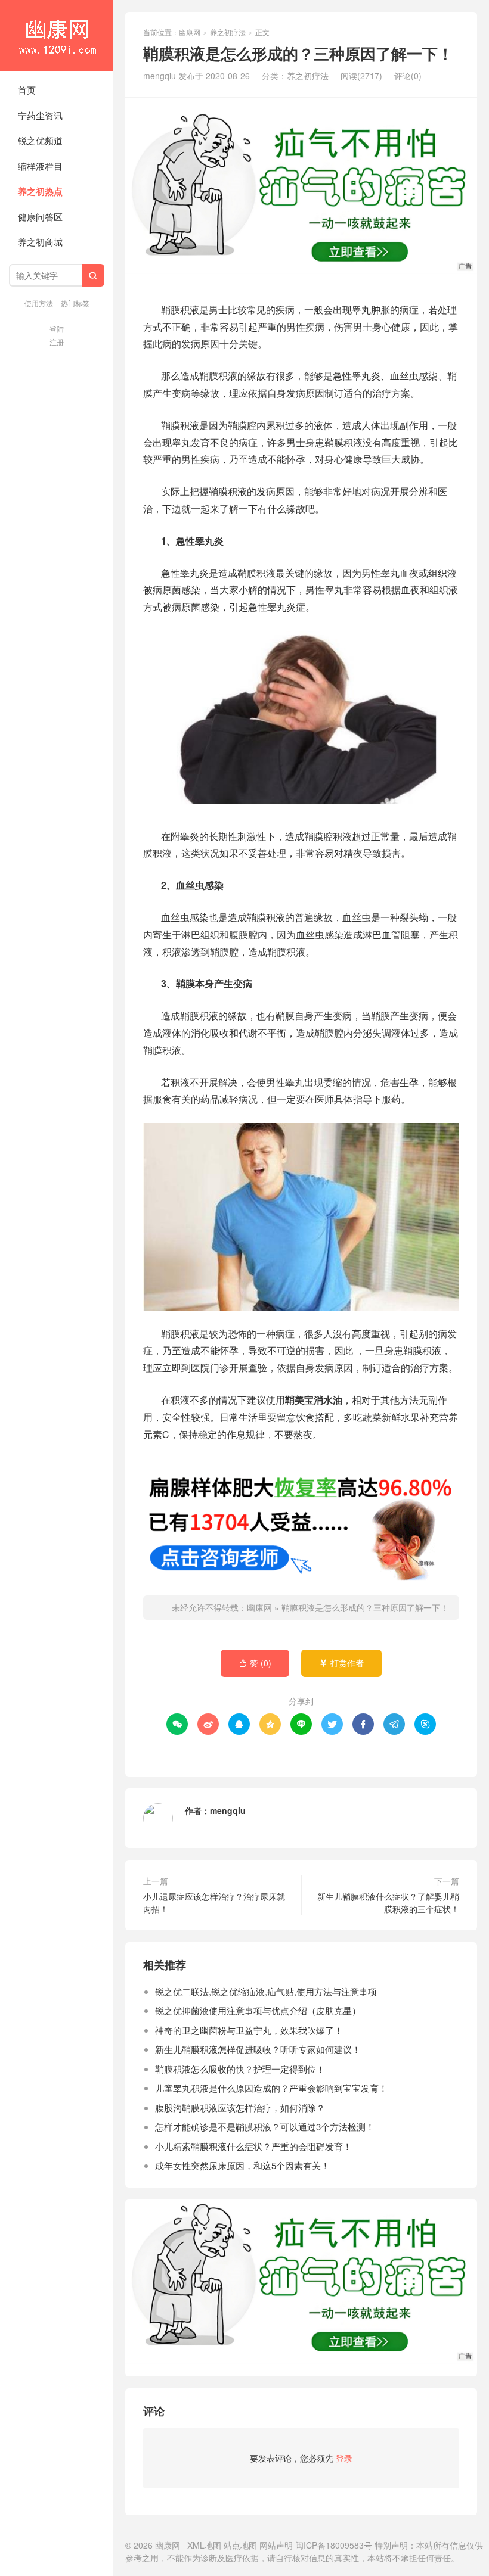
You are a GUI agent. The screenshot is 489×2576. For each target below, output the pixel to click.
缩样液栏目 (40, 166)
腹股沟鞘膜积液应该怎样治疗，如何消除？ (240, 2107)
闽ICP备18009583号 (334, 2545)
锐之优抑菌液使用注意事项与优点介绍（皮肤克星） (258, 2010)
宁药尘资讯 (40, 115)
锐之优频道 (40, 140)
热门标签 (75, 303)
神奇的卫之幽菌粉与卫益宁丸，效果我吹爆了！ (249, 2030)
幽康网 (57, 36)
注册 (57, 342)
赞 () (255, 1663)
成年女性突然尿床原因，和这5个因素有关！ (242, 2165)
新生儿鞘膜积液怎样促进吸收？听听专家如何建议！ (258, 2049)
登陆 (57, 329)
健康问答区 (40, 217)
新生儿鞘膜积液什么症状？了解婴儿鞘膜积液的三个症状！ (388, 1903)
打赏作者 (341, 1663)
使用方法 (39, 303)
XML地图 (204, 2545)
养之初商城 (40, 242)
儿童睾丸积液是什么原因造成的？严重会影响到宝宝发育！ (271, 2088)
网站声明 (276, 2545)
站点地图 (240, 2545)
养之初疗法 (228, 32)
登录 (344, 2458)
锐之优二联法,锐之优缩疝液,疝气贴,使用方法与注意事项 (266, 1991)
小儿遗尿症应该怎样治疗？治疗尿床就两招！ (214, 1903)
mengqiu (228, 1810)
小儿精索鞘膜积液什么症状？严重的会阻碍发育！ (253, 2146)
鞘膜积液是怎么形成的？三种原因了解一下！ (365, 1607)
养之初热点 (40, 191)
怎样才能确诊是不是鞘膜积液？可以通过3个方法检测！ (265, 2127)
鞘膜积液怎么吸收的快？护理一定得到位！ (240, 2069)
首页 (27, 90)
